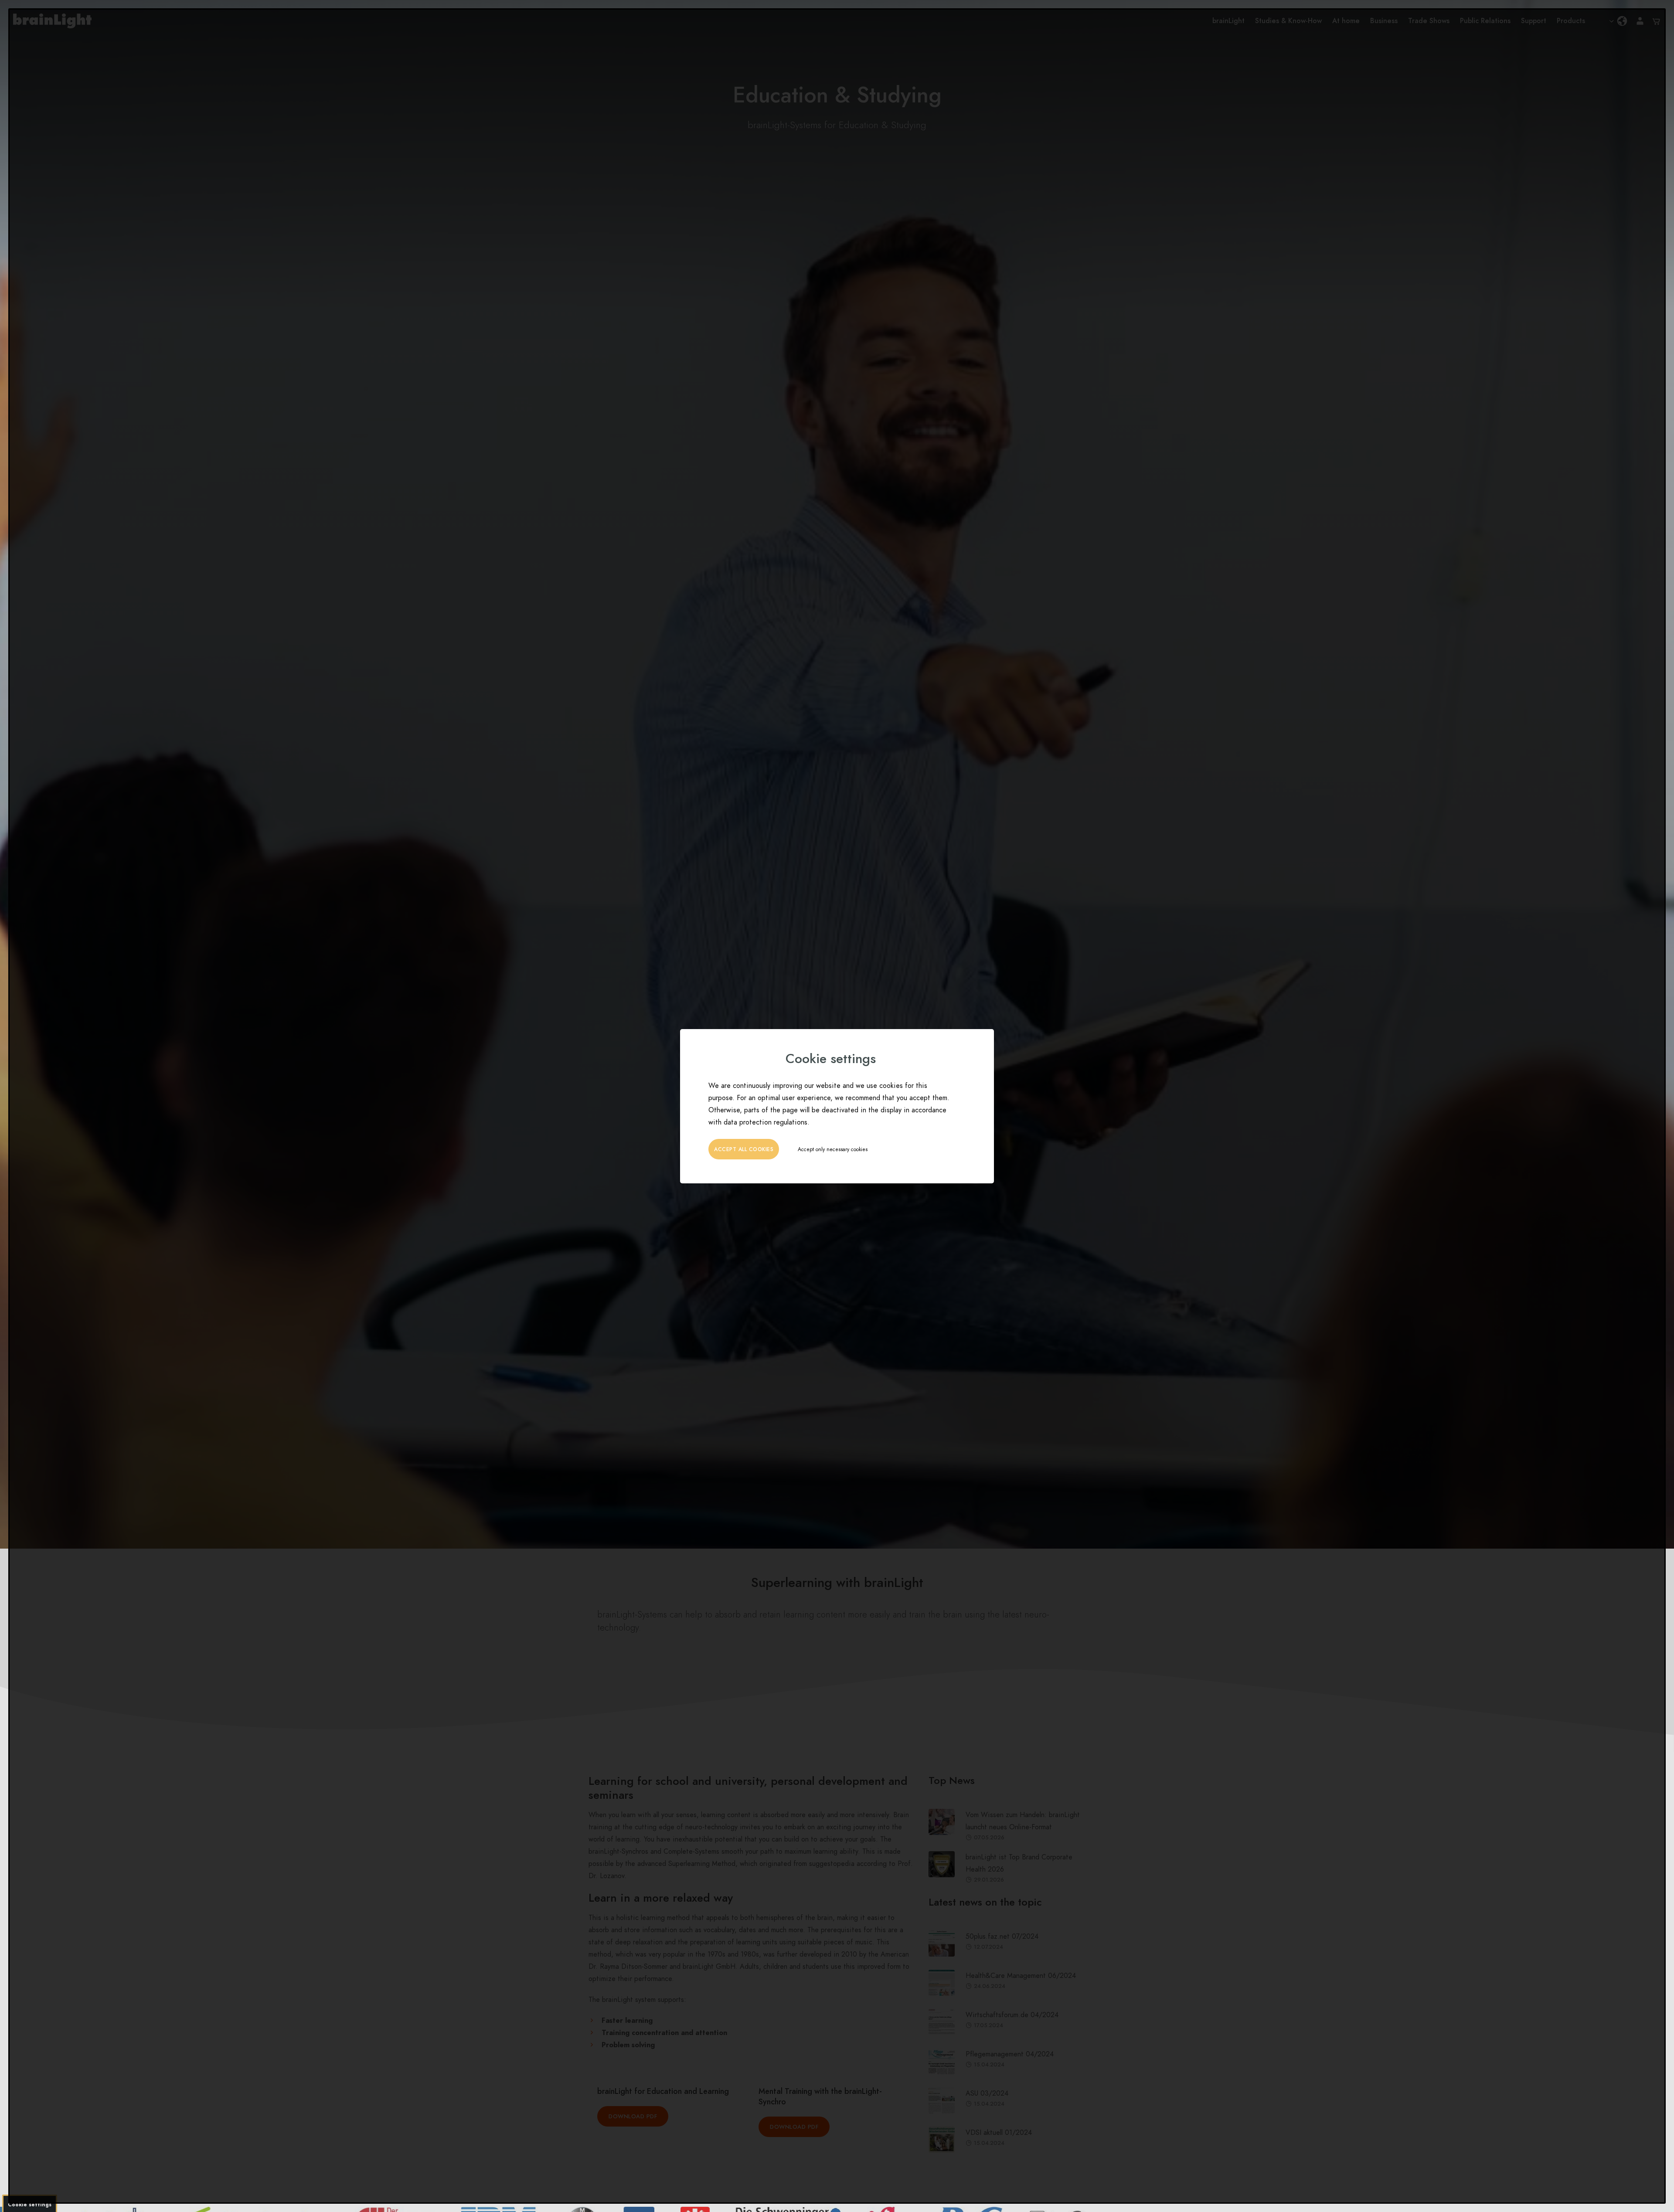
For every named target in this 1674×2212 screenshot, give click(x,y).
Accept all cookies (744, 1149)
